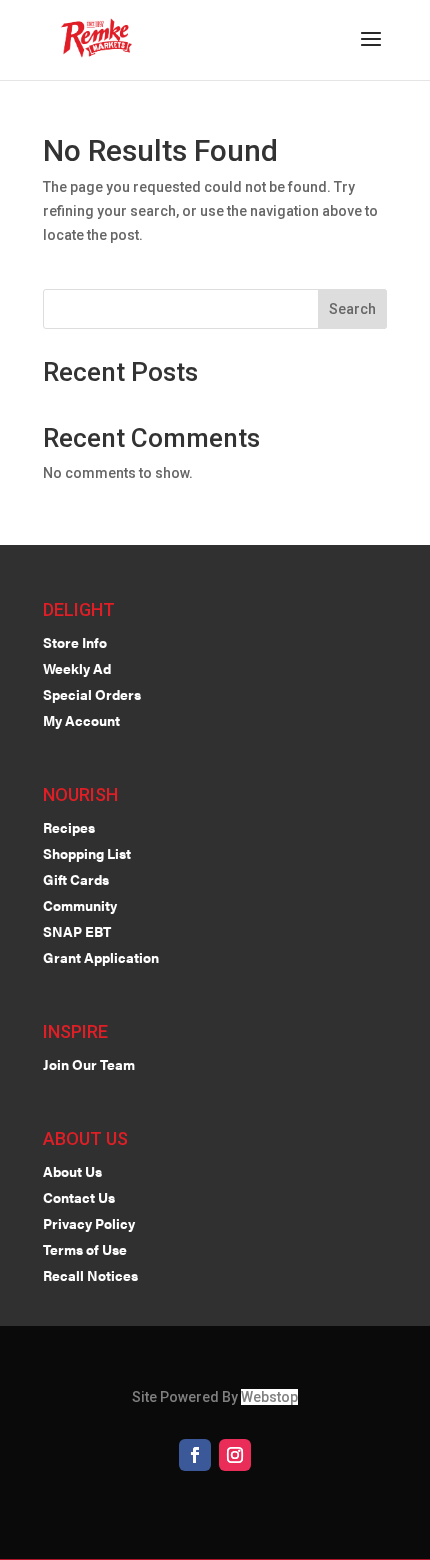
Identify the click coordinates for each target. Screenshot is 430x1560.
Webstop (269, 1397)
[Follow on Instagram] (235, 1455)
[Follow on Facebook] (195, 1455)
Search (352, 309)
